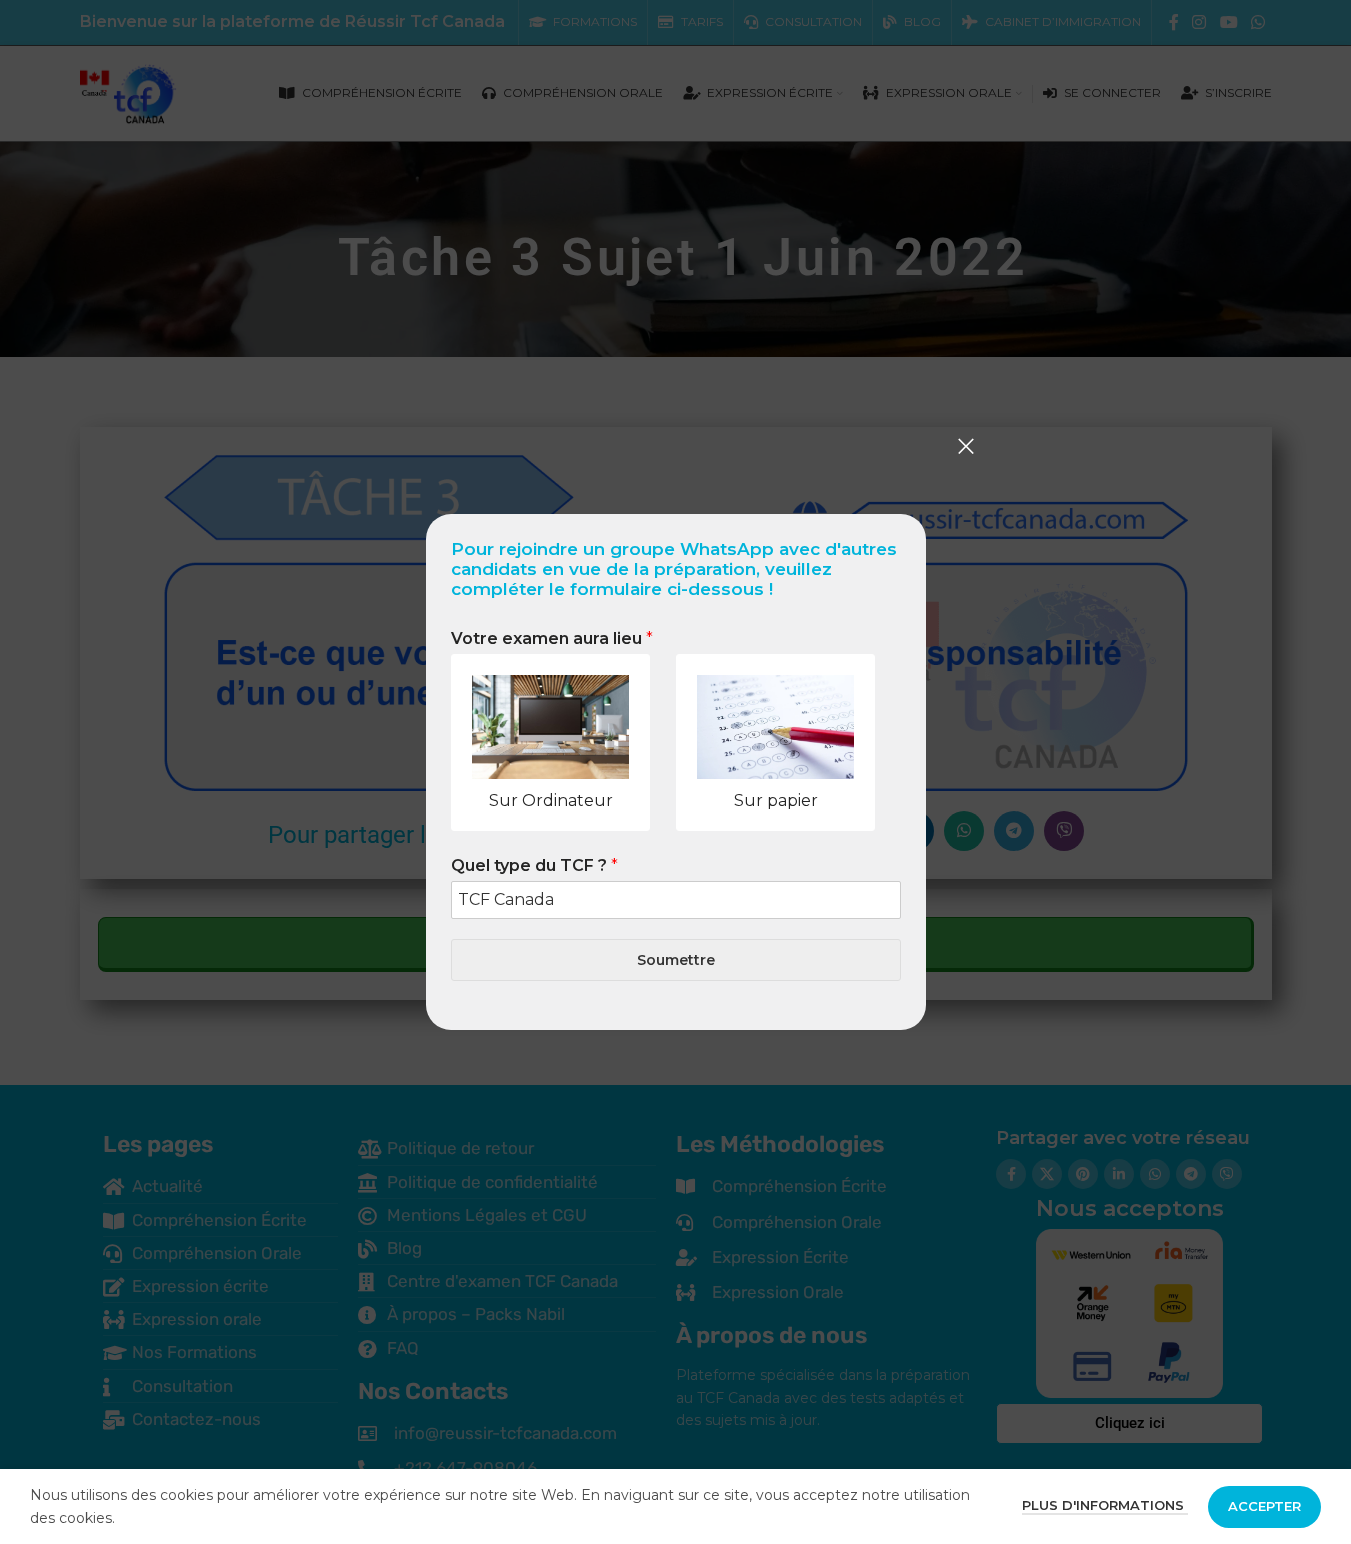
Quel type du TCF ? (534, 865)
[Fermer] (966, 446)
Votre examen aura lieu (552, 638)
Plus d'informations (1105, 1505)
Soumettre (676, 960)
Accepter (1264, 1506)
